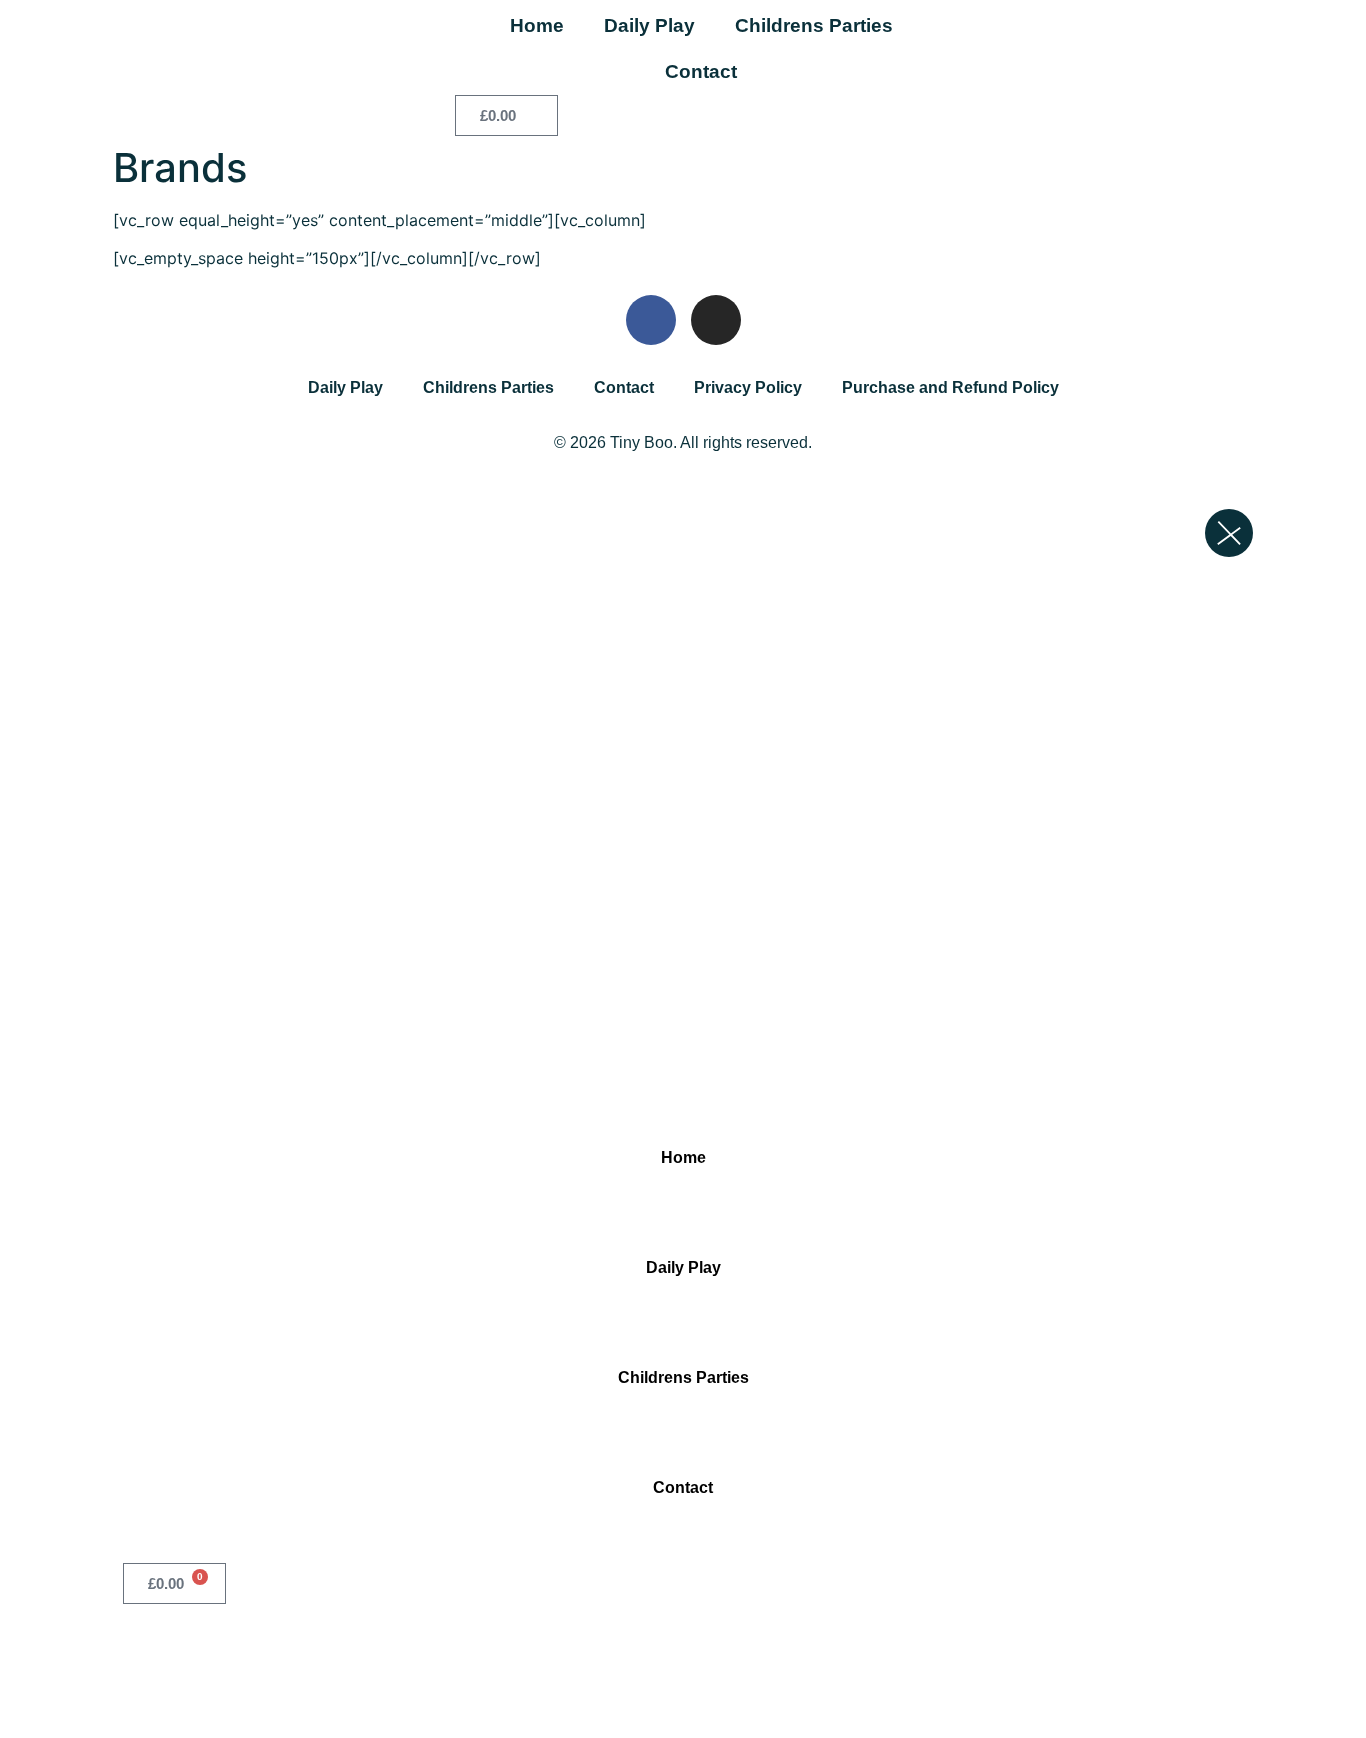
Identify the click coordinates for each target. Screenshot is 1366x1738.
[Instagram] (716, 320)
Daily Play (649, 25)
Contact (701, 71)
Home (537, 25)
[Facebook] (651, 320)
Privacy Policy (748, 387)
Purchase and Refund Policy (950, 387)
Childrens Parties (814, 25)
